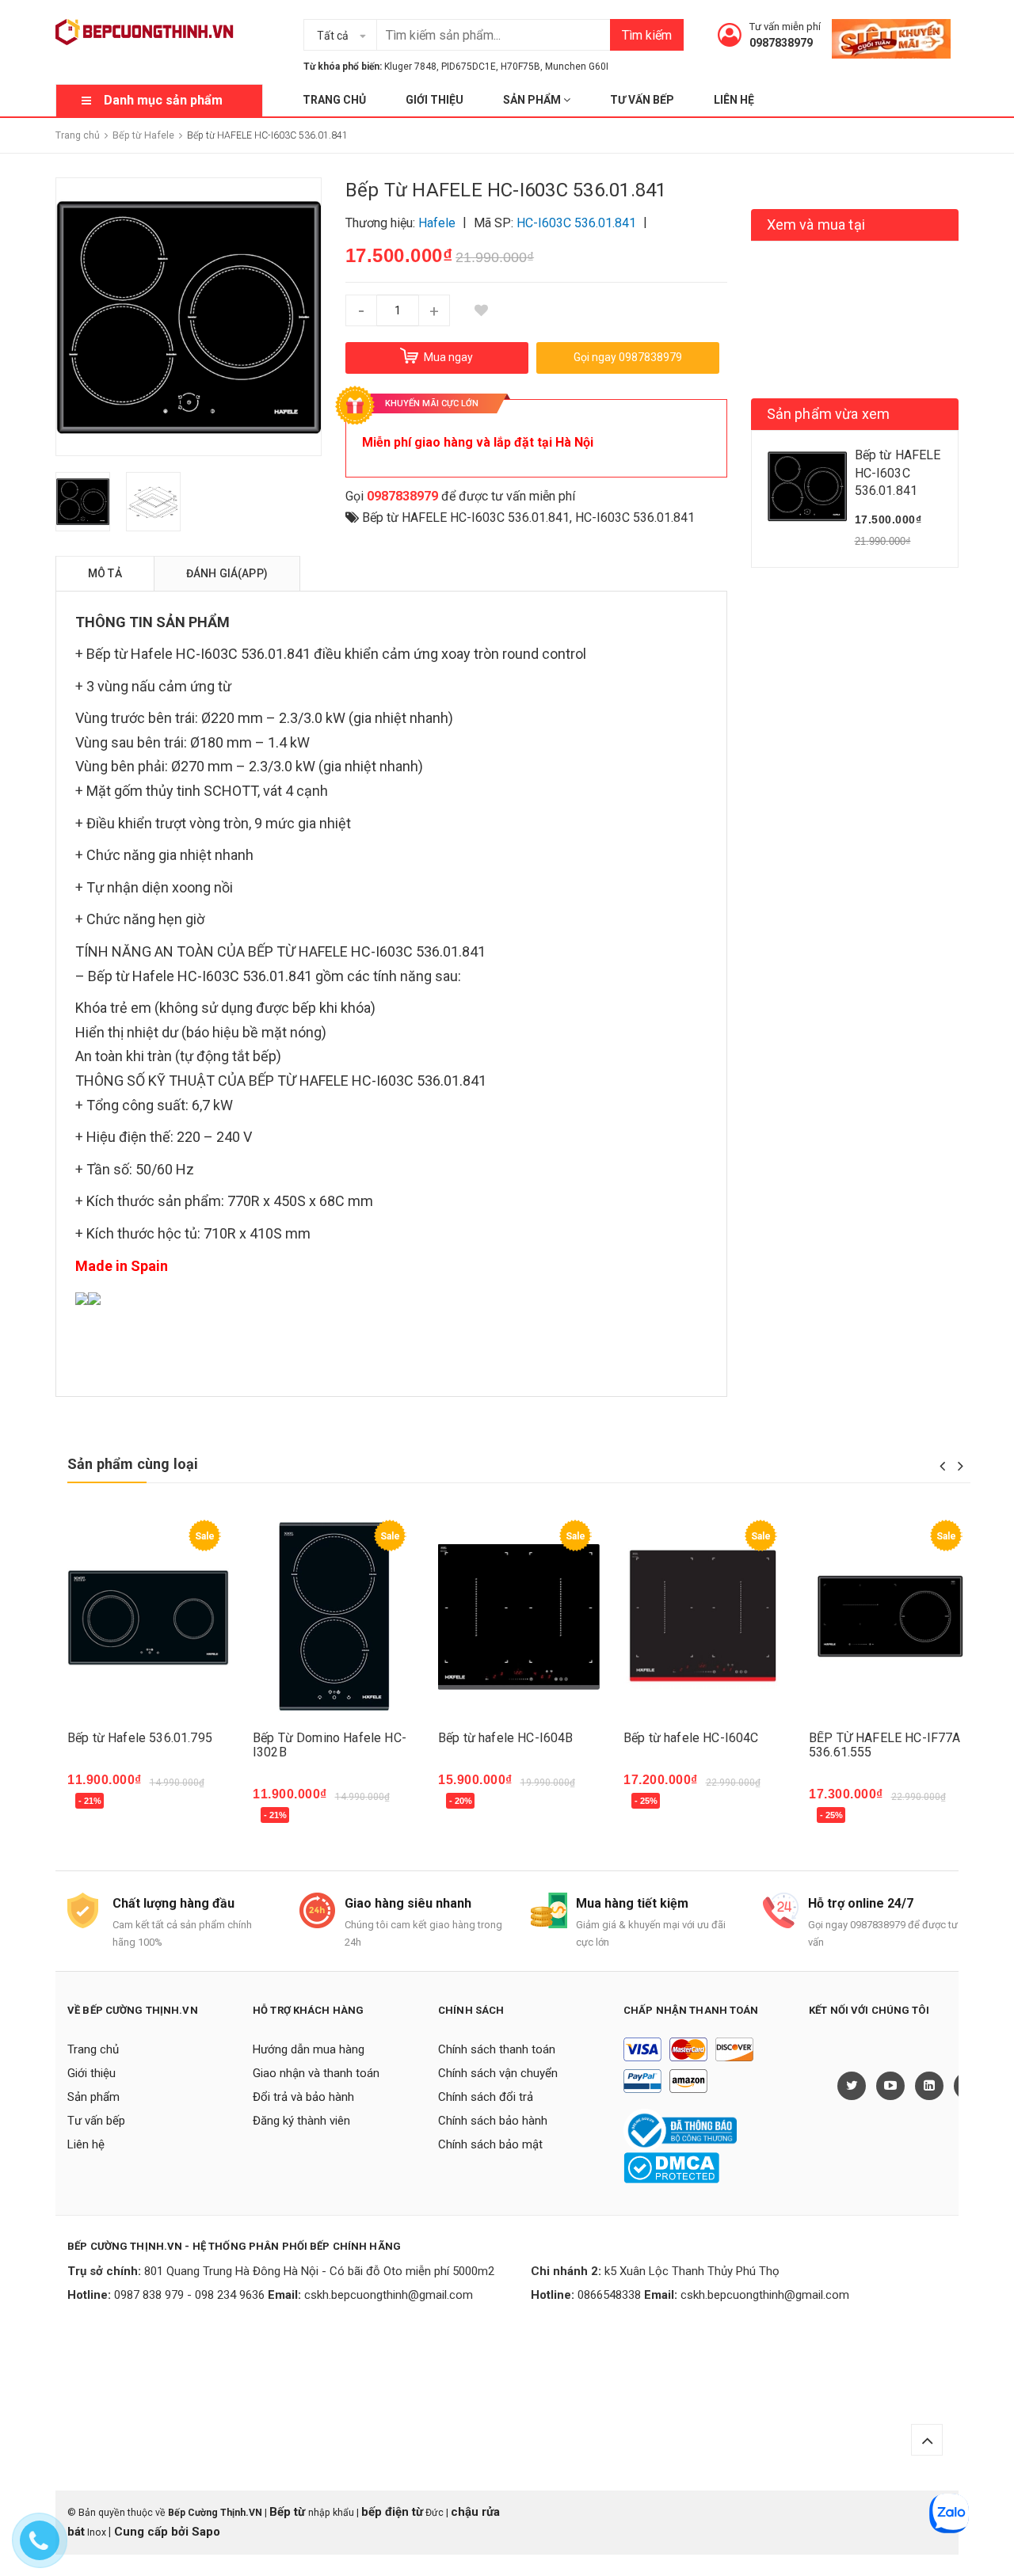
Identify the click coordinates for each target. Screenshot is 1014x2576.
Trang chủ (334, 100)
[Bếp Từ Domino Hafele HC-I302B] (334, 1617)
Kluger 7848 (410, 67)
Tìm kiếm (647, 35)
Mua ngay (104, 1804)
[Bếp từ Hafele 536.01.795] (148, 1617)
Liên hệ (734, 100)
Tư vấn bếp (642, 100)
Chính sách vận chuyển (498, 2073)
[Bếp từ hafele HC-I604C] (704, 1617)
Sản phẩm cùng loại (133, 1464)
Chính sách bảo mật (490, 2144)
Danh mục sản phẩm (163, 100)
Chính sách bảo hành (493, 2121)
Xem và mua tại (816, 224)
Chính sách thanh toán (497, 2049)
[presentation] (942, 1466)
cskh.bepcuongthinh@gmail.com (389, 2295)
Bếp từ (289, 2512)
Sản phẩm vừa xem (829, 414)
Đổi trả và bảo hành (303, 2097)
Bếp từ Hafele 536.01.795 (140, 1738)
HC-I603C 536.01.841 (635, 517)
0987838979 (781, 43)
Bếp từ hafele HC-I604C (691, 1738)
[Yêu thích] (482, 310)
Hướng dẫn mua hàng (309, 2049)
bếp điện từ (392, 2512)
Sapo (206, 2532)
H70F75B (520, 67)
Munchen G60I (577, 67)
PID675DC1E (469, 67)
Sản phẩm (533, 100)
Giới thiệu (435, 100)
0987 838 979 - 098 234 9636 (189, 2295)
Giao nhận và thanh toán (316, 2073)
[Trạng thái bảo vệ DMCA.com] (671, 2167)
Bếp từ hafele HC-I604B (506, 1738)
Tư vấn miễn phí (785, 27)
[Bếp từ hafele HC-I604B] (519, 1617)
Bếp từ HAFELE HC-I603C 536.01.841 (466, 517)
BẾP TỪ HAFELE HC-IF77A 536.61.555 (885, 1745)
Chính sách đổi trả (486, 2097)
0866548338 (609, 2295)
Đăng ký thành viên (301, 2121)
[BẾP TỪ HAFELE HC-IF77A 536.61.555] (890, 1617)
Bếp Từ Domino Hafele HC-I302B (330, 1745)
